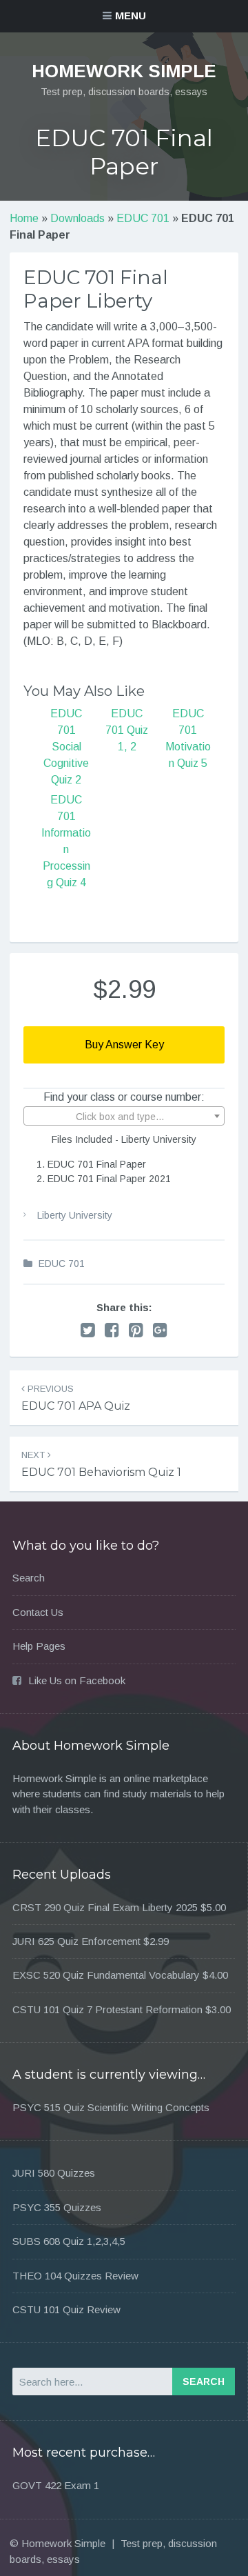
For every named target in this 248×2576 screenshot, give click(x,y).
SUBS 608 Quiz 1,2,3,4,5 (69, 2241)
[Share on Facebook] (112, 1330)
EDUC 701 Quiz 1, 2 (127, 730)
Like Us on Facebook (77, 1680)
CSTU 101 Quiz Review (66, 2309)
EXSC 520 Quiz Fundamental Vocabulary (106, 1975)
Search (29, 1578)
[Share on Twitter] (88, 1330)
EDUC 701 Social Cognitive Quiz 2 (66, 747)
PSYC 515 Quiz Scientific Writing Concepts (111, 2107)
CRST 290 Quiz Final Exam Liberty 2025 (105, 1907)
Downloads (77, 218)
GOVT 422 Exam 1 (56, 2485)
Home (24, 218)
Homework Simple (124, 71)
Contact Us (38, 1612)
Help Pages (39, 1646)
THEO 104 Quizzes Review (75, 2276)
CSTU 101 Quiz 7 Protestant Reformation (107, 2009)
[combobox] (124, 1116)
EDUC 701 (143, 218)
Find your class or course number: (124, 1097)
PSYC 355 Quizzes (57, 2207)
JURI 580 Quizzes (54, 2173)
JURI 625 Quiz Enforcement (76, 1941)
